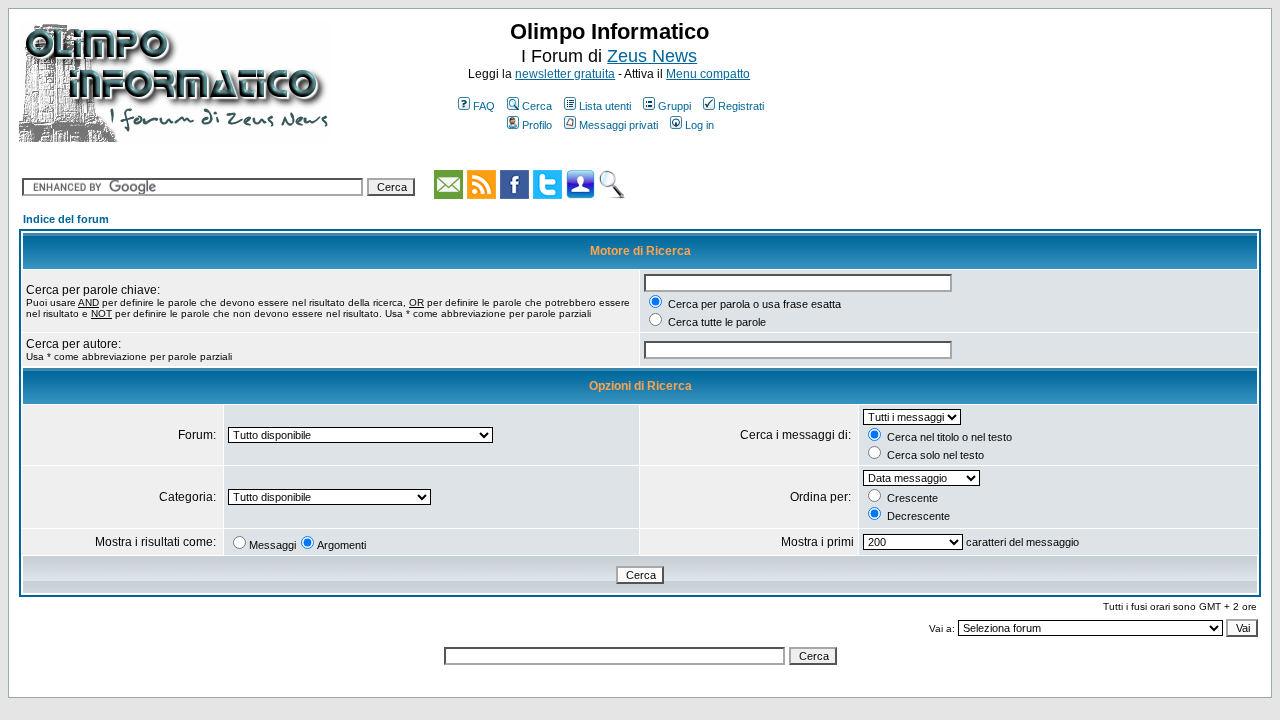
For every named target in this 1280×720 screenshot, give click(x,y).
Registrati (741, 106)
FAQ (484, 106)
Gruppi (674, 106)
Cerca (537, 106)
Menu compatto (708, 74)
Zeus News (652, 56)
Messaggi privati (618, 125)
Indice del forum (66, 219)
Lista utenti (605, 106)
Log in (699, 125)
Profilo (537, 125)
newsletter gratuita (565, 74)
